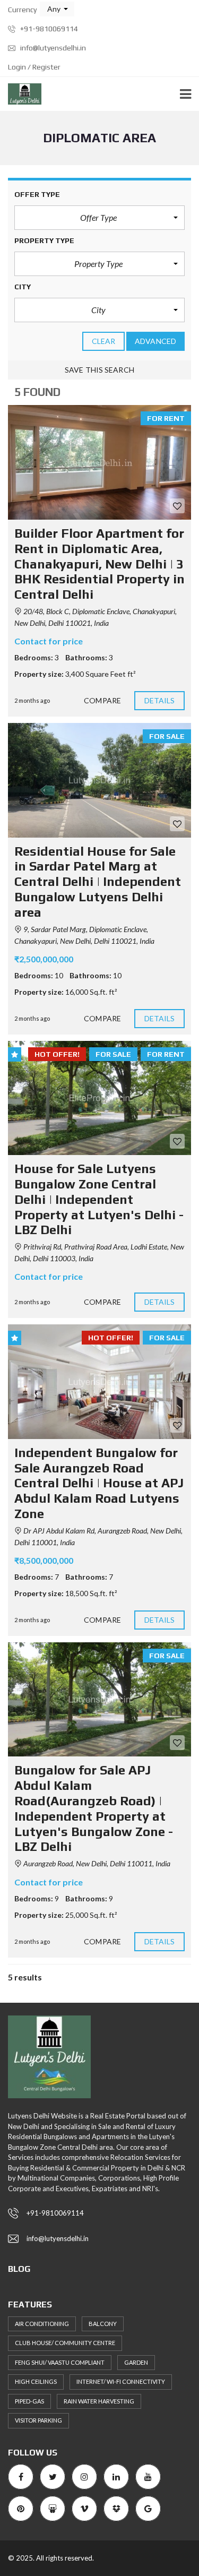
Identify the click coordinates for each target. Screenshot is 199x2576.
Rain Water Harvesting (99, 2401)
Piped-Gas (29, 2401)
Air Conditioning (42, 2324)
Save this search (99, 370)
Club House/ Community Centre (65, 2343)
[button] (57, 9)
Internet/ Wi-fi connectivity (121, 2381)
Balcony (103, 2324)
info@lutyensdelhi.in (52, 48)
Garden (136, 2362)
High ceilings (36, 2381)
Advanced (155, 341)
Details (160, 700)
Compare (102, 700)
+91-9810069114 (48, 29)
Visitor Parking (38, 2420)
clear (104, 341)
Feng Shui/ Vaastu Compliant (60, 2362)
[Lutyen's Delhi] (21, 94)
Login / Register (34, 67)
